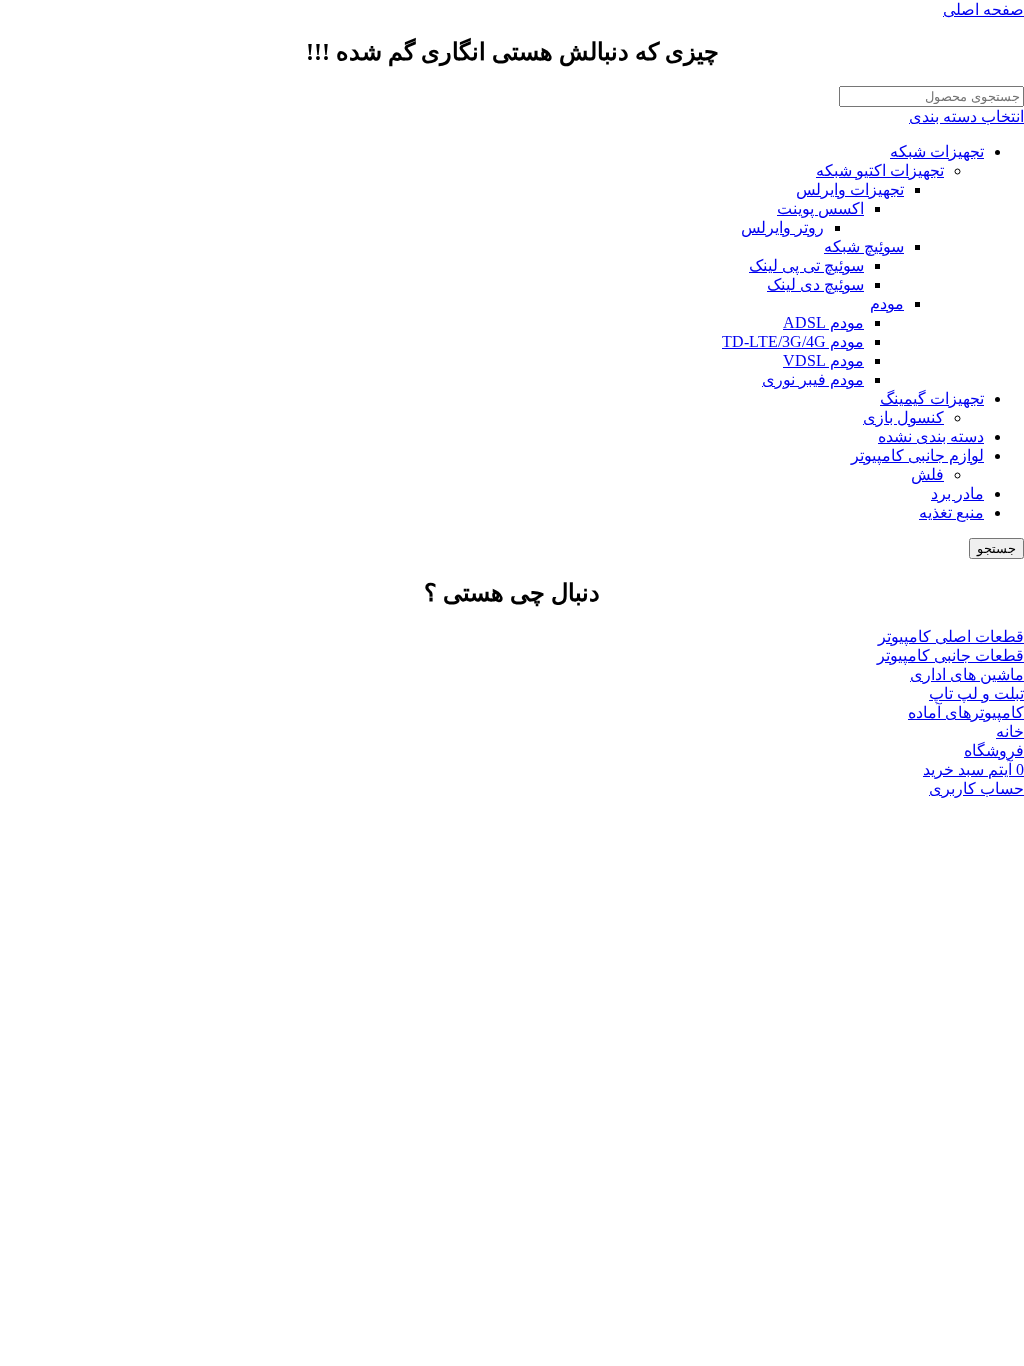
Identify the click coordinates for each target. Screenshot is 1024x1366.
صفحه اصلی (983, 9)
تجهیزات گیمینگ (932, 398)
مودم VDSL (823, 360)
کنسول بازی (903, 417)
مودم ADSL (823, 322)
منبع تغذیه (951, 512)
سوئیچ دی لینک (815, 284)
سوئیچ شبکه (864, 246)
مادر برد (957, 493)
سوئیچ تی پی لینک (806, 265)
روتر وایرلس (782, 227)
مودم (887, 303)
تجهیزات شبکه (937, 151)
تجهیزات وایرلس (850, 189)
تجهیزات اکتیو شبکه (880, 170)
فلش (927, 474)
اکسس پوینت (820, 208)
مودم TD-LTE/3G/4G (793, 341)
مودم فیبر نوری (813, 379)
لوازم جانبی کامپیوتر (917, 455)
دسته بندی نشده (931, 436)
